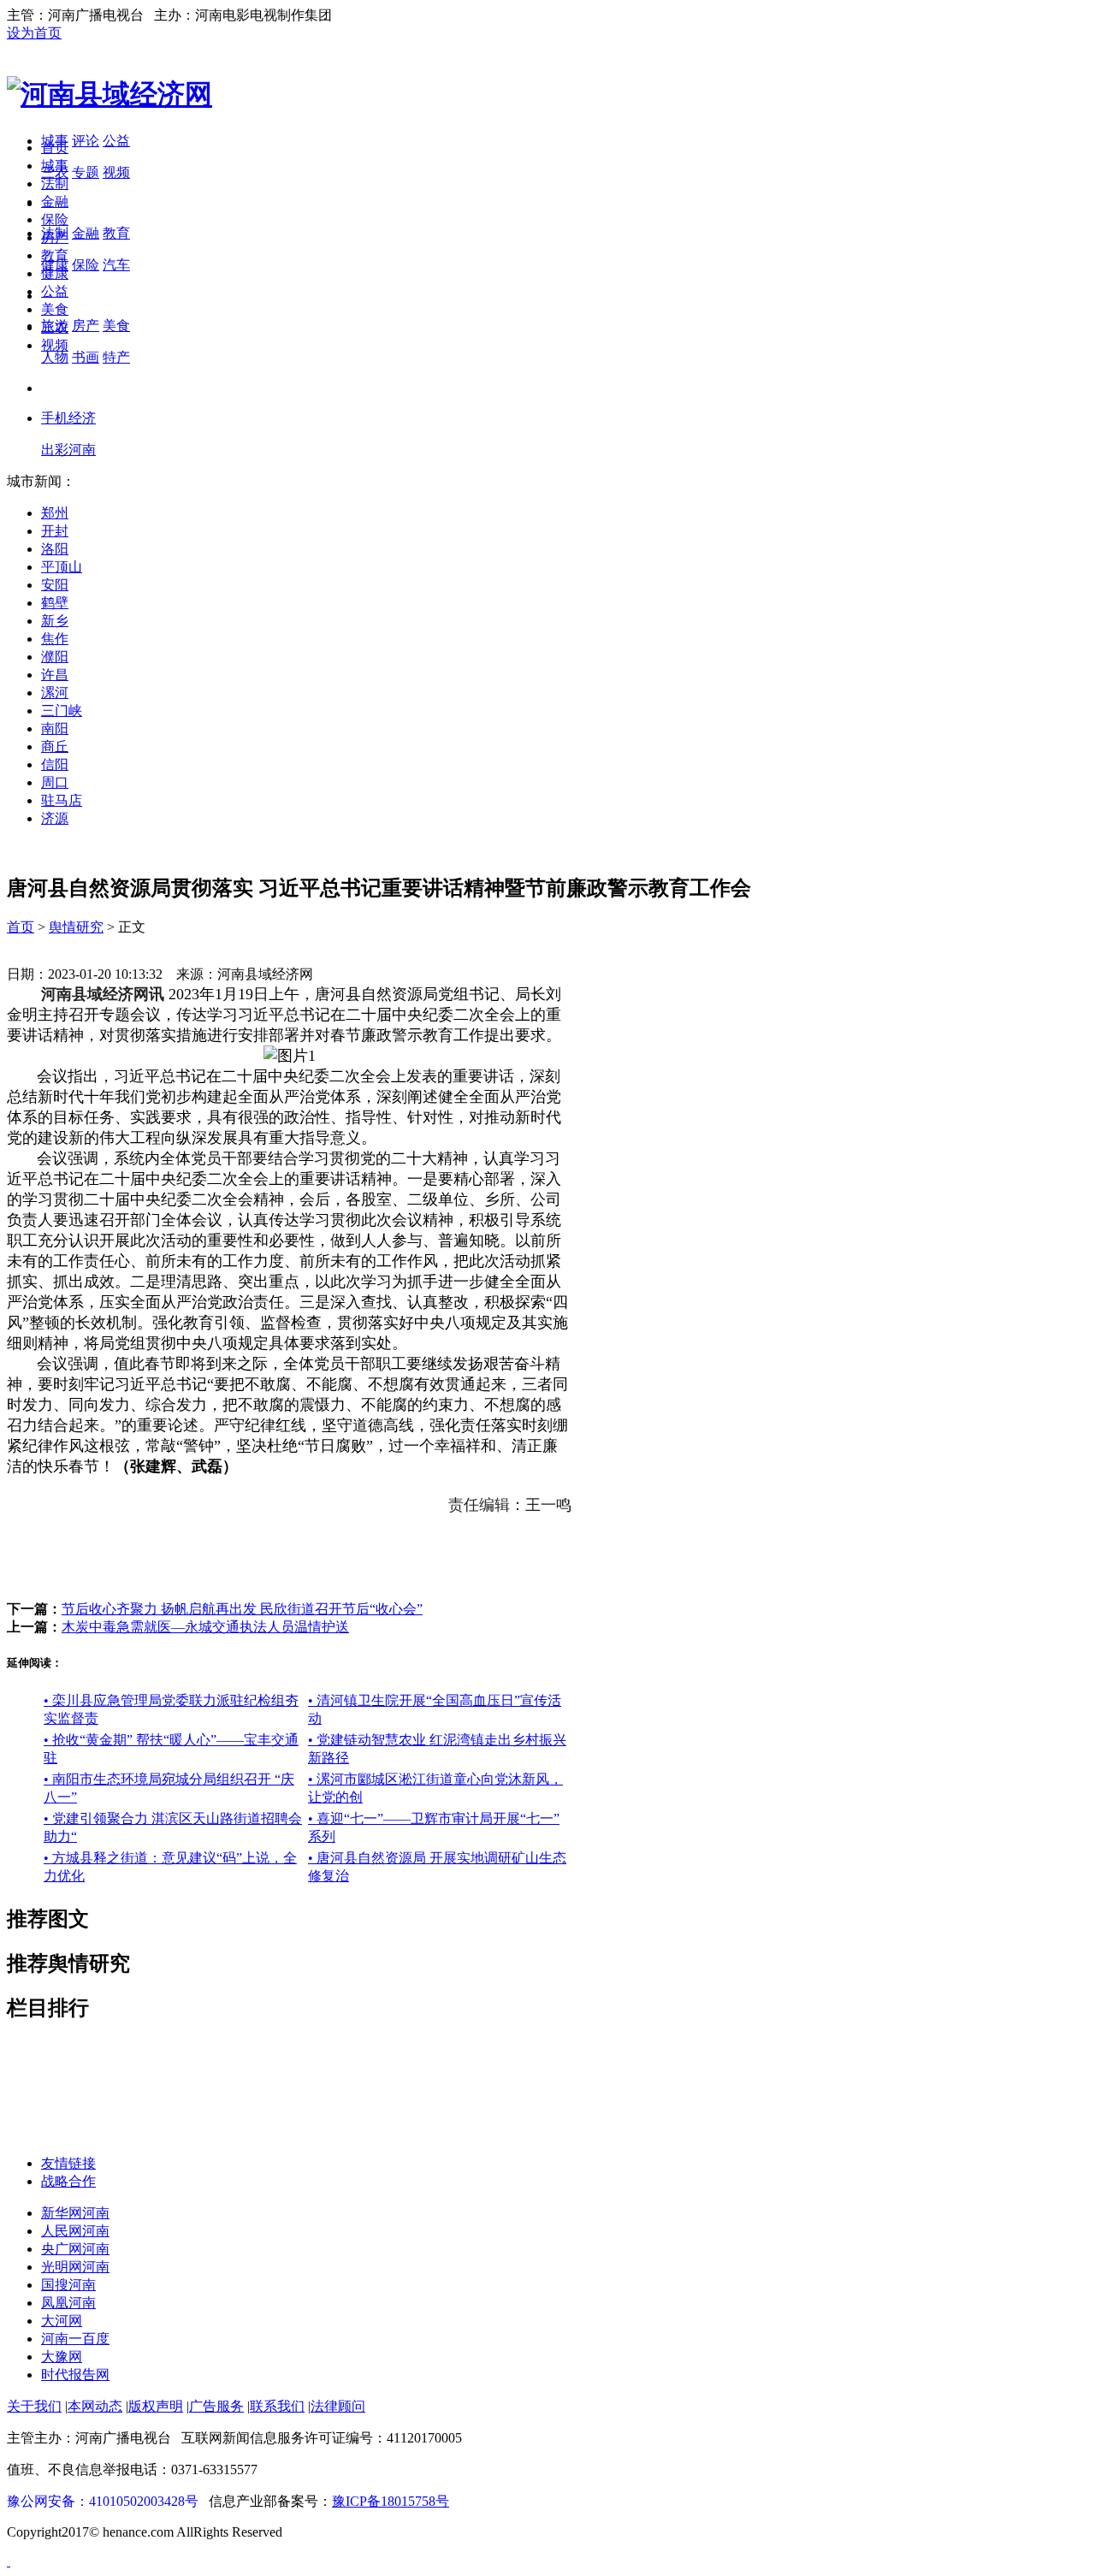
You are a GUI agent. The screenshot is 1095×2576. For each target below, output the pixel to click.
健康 (55, 273)
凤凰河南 (68, 2303)
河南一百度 (75, 2339)
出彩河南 (68, 450)
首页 (55, 148)
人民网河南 (75, 2231)
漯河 (55, 693)
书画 (86, 357)
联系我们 (277, 2406)
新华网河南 (75, 2213)
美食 (116, 326)
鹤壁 (55, 603)
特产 (116, 357)
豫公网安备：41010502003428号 (103, 2501)
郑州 (55, 513)
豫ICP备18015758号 (391, 2501)
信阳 (55, 764)
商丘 (55, 746)
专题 (86, 172)
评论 (86, 141)
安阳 (55, 585)
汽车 (116, 265)
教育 (116, 233)
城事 (55, 166)
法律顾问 (338, 2406)
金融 (86, 233)
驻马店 (62, 800)
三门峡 (62, 711)
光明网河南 (75, 2267)
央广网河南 (75, 2249)
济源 (55, 818)
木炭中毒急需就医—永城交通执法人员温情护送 (205, 1627)
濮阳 (55, 657)
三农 (55, 327)
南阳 (55, 728)
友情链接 (68, 2163)
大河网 (62, 2321)
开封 (55, 531)
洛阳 (55, 549)
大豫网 (62, 2357)
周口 (55, 782)
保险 (86, 265)
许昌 (55, 675)
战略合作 (68, 2181)
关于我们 (34, 2406)
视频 (116, 172)
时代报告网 (75, 2375)
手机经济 (68, 418)
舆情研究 (76, 927)
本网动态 (95, 2406)
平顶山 (62, 567)
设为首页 (34, 33)
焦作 (55, 639)
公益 (116, 141)
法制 (55, 184)
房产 (86, 326)
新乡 (55, 621)
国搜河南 (68, 2285)
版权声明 (156, 2406)
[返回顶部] (9, 2561)
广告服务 (216, 2406)
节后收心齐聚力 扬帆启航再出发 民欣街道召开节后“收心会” (242, 1609)
